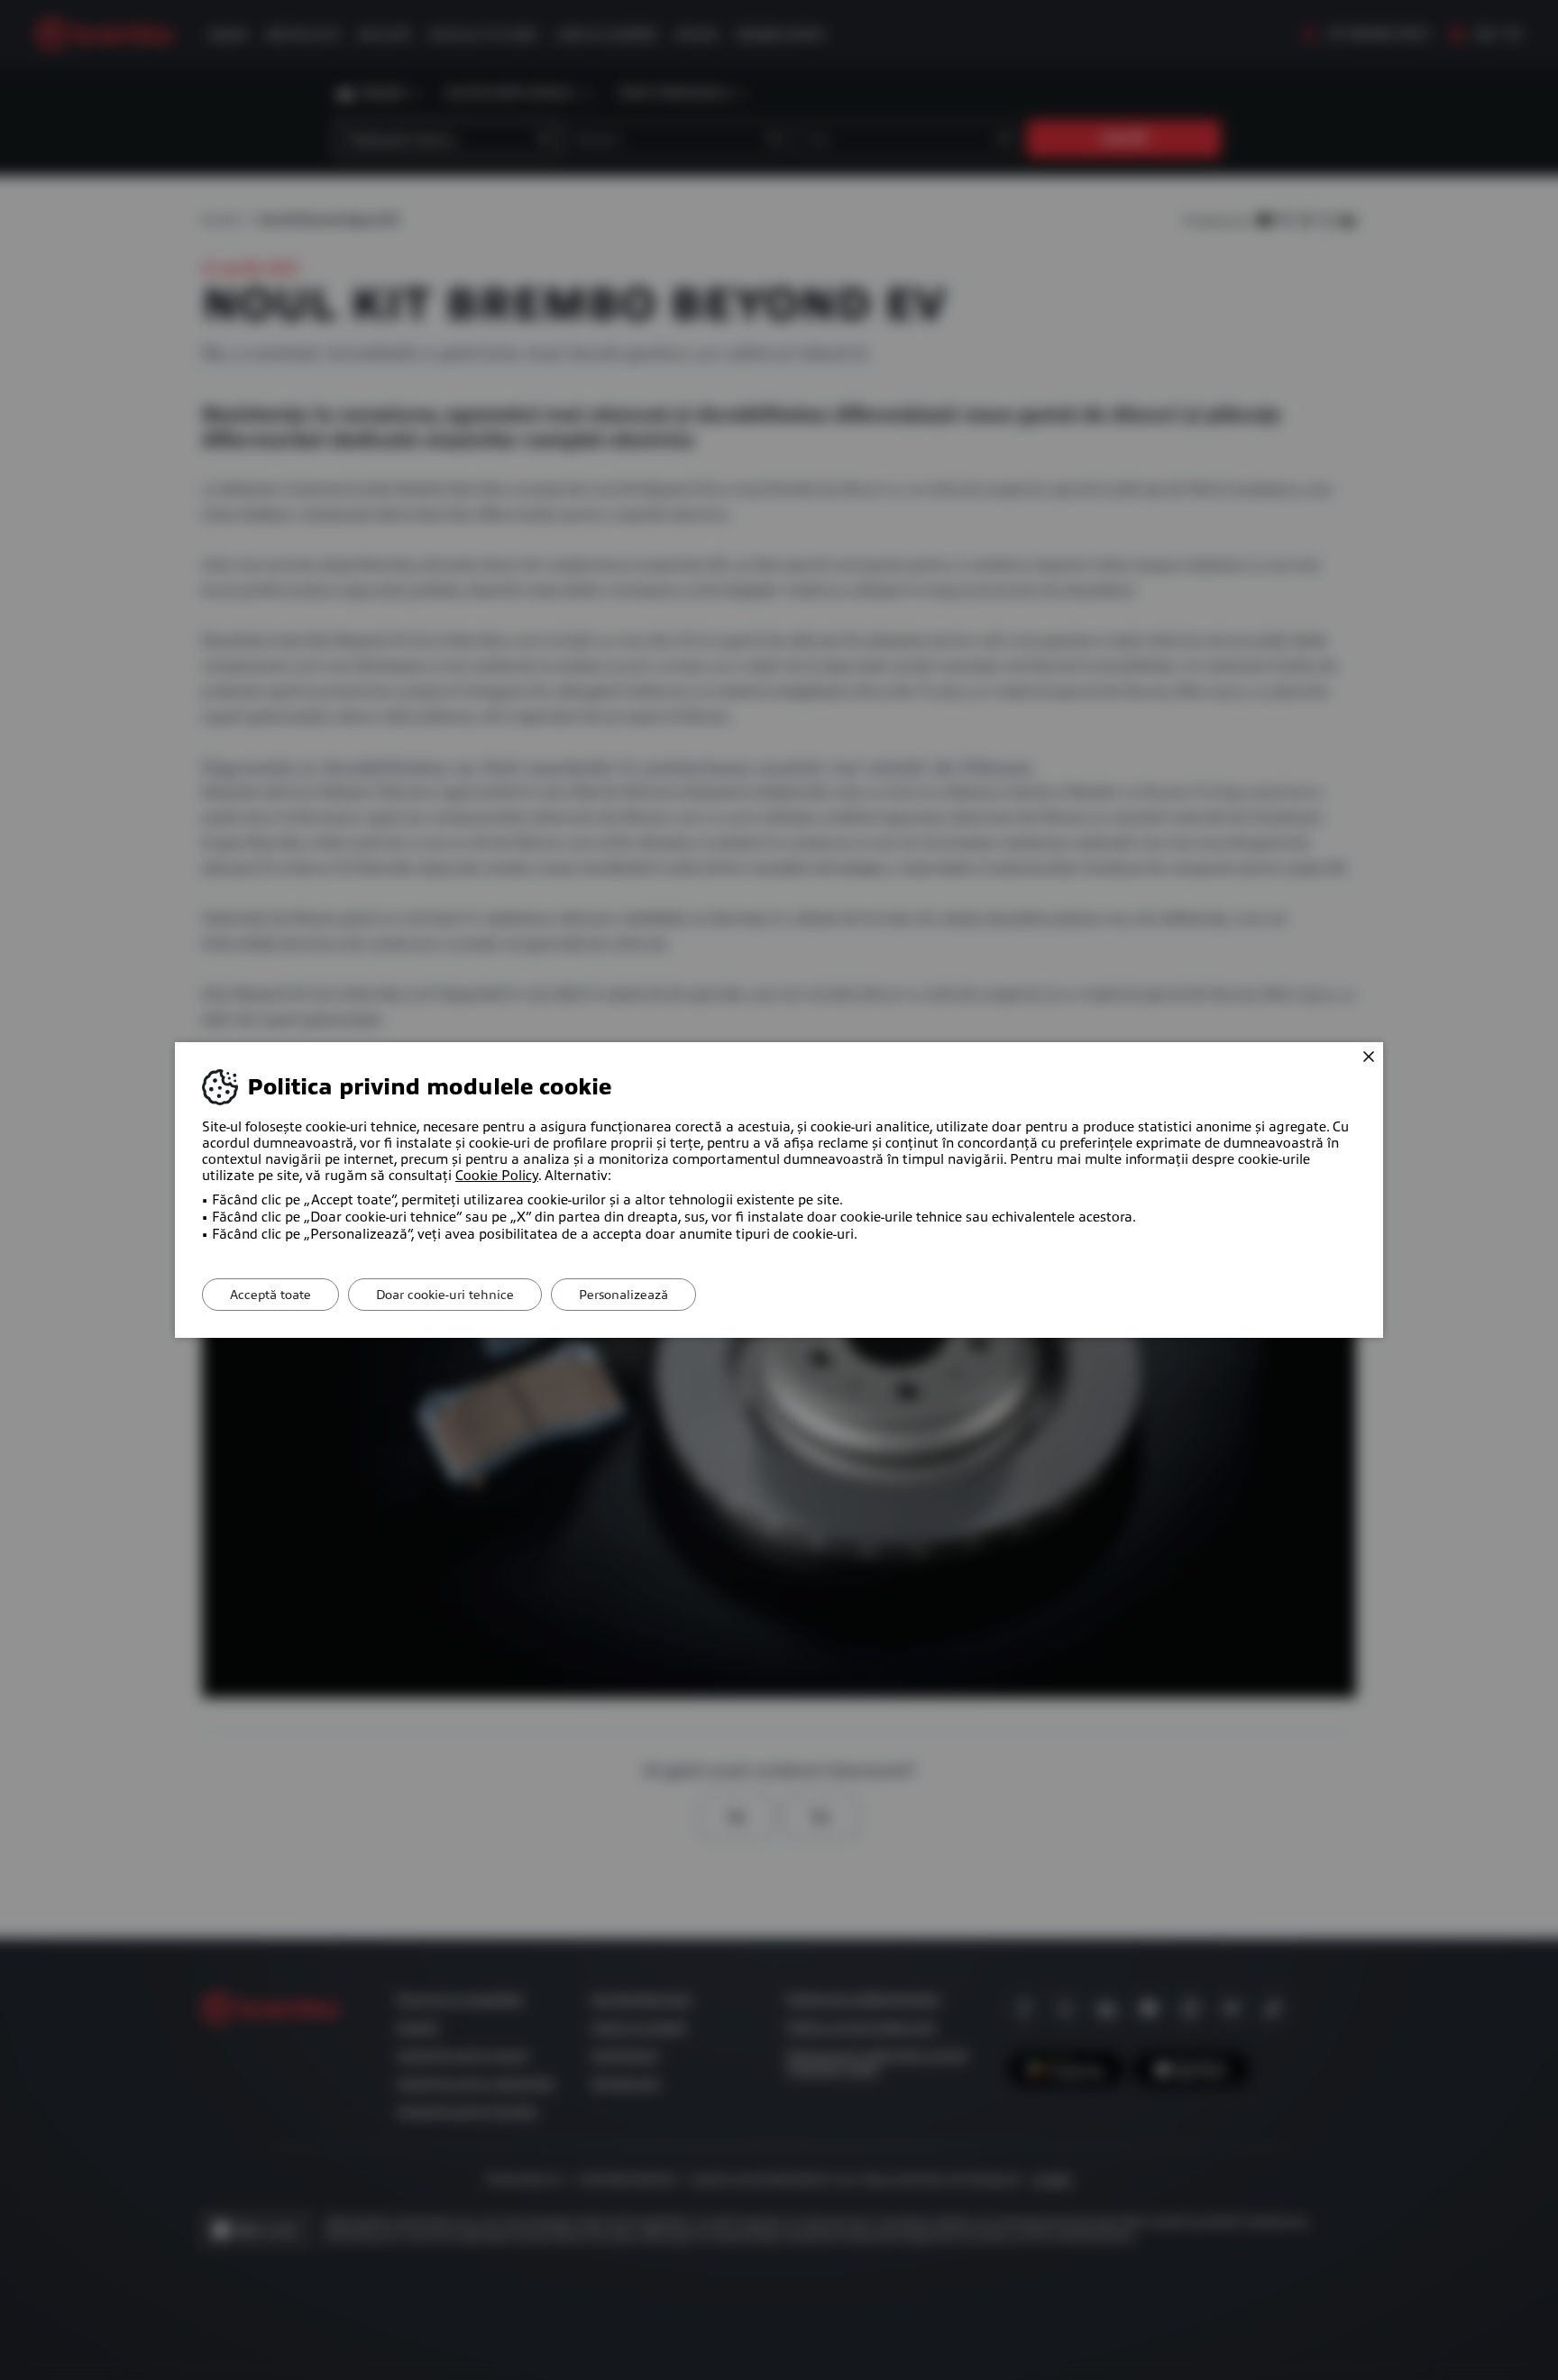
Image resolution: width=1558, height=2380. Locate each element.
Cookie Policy (497, 1176)
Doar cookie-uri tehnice (445, 1295)
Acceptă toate (270, 1295)
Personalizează (623, 1295)
